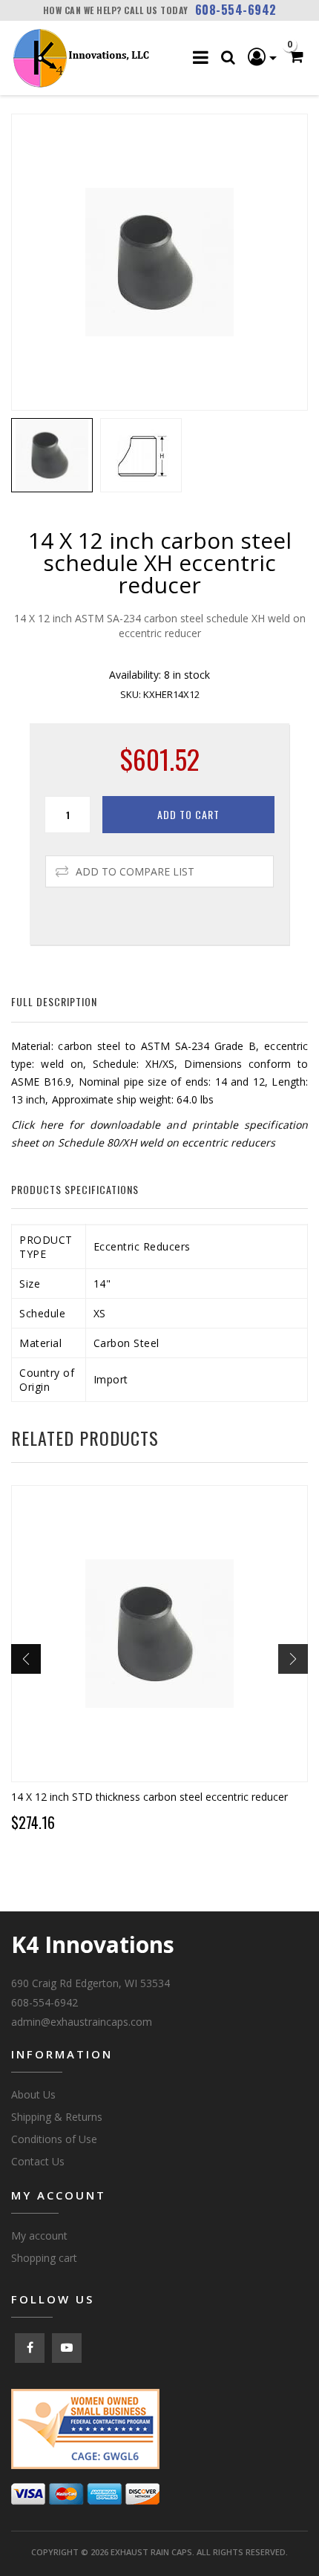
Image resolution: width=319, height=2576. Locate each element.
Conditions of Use (54, 2139)
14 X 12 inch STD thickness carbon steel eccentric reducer (149, 1797)
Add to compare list (135, 871)
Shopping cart (44, 2258)
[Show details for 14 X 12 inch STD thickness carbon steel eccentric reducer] (159, 1634)
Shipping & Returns (57, 2117)
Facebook (30, 2348)
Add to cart (188, 814)
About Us (33, 2094)
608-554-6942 (236, 10)
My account (39, 2236)
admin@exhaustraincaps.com (82, 2022)
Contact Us (38, 2161)
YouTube (67, 2348)
